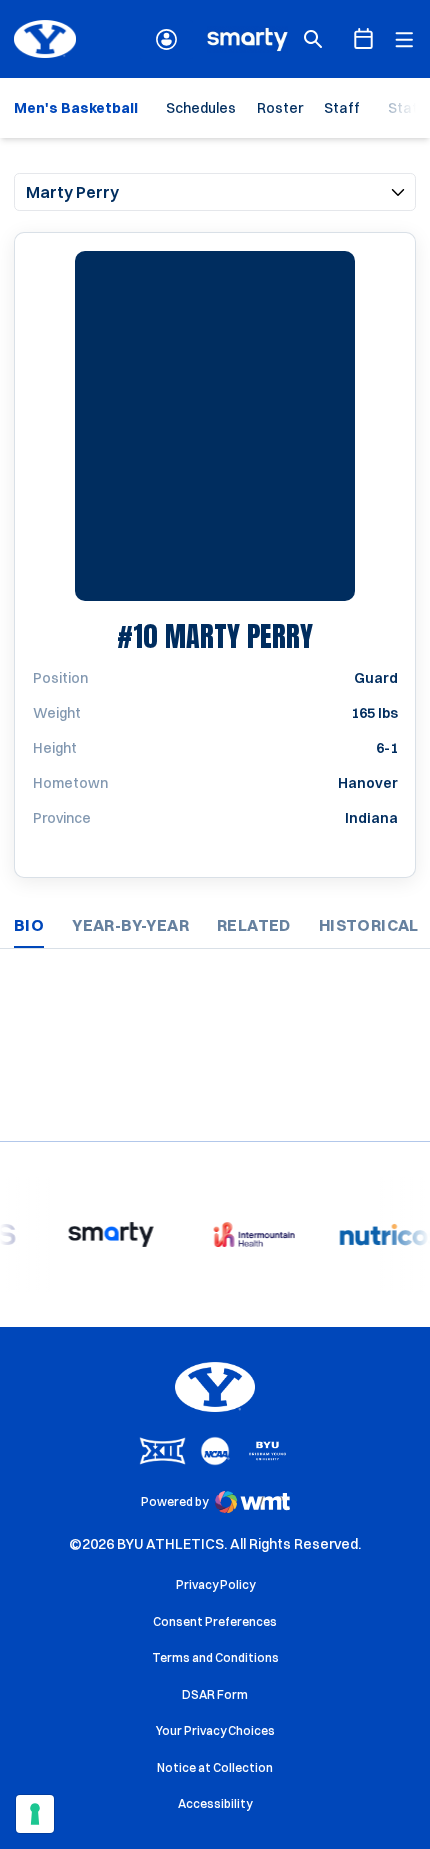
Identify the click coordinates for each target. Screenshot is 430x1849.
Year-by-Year (130, 925)
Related (254, 925)
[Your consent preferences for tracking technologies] (35, 1814)
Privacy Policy (215, 1584)
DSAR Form (215, 1694)
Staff (342, 108)
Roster (280, 108)
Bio (29, 925)
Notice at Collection (215, 1767)
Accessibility (215, 1803)
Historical (369, 925)
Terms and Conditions (215, 1657)
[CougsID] (166, 39)
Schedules (201, 108)
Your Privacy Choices (215, 1730)
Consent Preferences (215, 1621)
